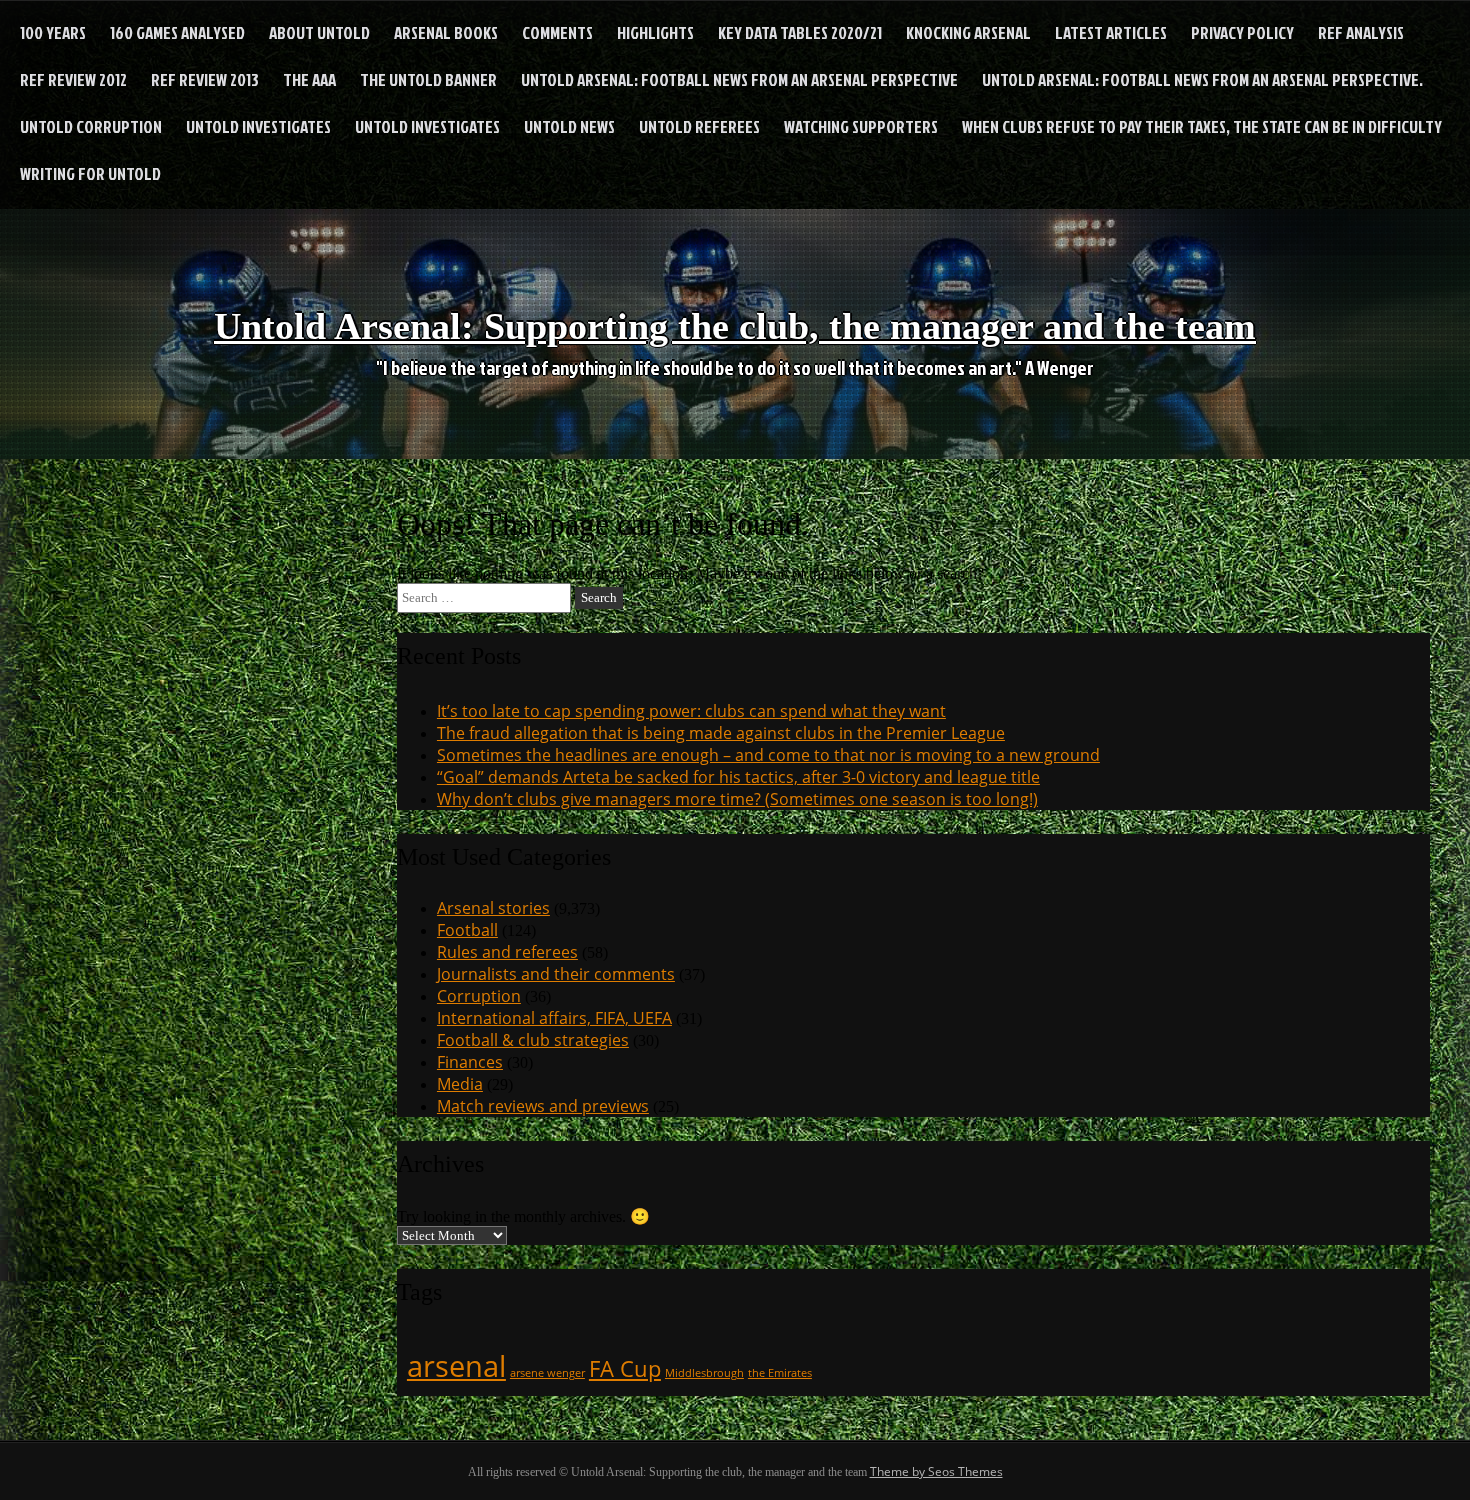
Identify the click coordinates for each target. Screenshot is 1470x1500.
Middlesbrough (704, 1373)
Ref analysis (1361, 32)
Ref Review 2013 (205, 79)
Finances (470, 1062)
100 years (53, 32)
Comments (557, 32)
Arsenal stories (493, 908)
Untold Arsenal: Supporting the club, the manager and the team (735, 326)
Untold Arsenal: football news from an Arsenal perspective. (1202, 79)
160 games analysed (177, 32)
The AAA (309, 79)
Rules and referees (507, 952)
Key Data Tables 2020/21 (800, 32)
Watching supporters (861, 126)
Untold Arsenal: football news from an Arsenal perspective (739, 79)
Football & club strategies (533, 1040)
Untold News (569, 126)
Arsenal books (446, 32)
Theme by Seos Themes (936, 1471)
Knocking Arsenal (968, 32)
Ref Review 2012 (73, 79)
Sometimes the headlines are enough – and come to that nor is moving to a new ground (768, 755)
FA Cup (625, 1368)
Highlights (655, 32)
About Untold (319, 32)
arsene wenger (547, 1373)
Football (467, 930)
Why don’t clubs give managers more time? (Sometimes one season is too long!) (737, 799)
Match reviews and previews (543, 1106)
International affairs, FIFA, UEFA (554, 1018)
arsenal (456, 1366)
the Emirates (780, 1373)
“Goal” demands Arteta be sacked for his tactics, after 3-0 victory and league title (738, 777)
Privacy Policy (1242, 32)
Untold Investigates (258, 126)
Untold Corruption (91, 126)
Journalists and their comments (556, 974)
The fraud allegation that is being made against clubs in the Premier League (721, 733)
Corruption (479, 996)
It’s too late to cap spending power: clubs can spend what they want (691, 711)
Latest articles (1111, 32)
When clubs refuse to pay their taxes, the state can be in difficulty (1202, 126)
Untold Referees (699, 126)
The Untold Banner (428, 79)
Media (460, 1084)
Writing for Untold (90, 173)
